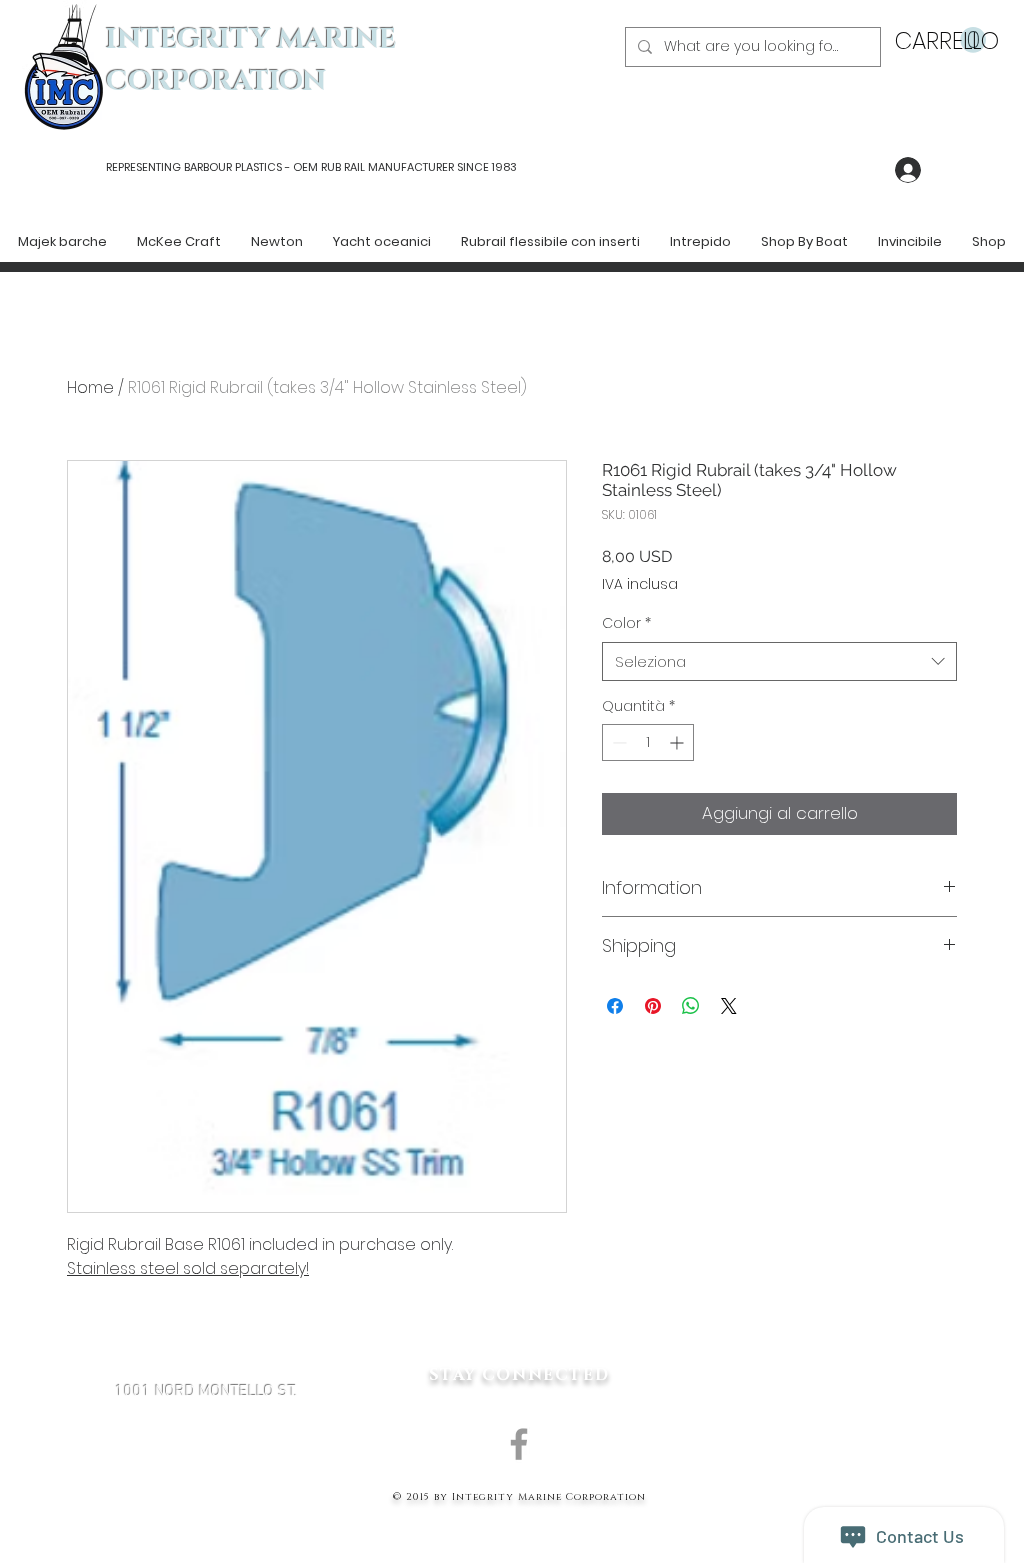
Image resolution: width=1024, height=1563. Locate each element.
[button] (940, 40)
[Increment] (678, 742)
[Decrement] (617, 742)
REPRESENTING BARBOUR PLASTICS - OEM (212, 167)
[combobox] (779, 661)
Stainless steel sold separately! (188, 1268)
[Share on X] (729, 1006)
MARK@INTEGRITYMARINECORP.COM (206, 1498)
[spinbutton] (648, 742)
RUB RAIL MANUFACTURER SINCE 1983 (417, 167)
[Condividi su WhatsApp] (691, 1006)
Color (626, 623)
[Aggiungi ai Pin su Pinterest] (653, 1006)
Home (90, 387)
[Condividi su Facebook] (615, 1006)
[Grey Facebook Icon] (519, 1444)
